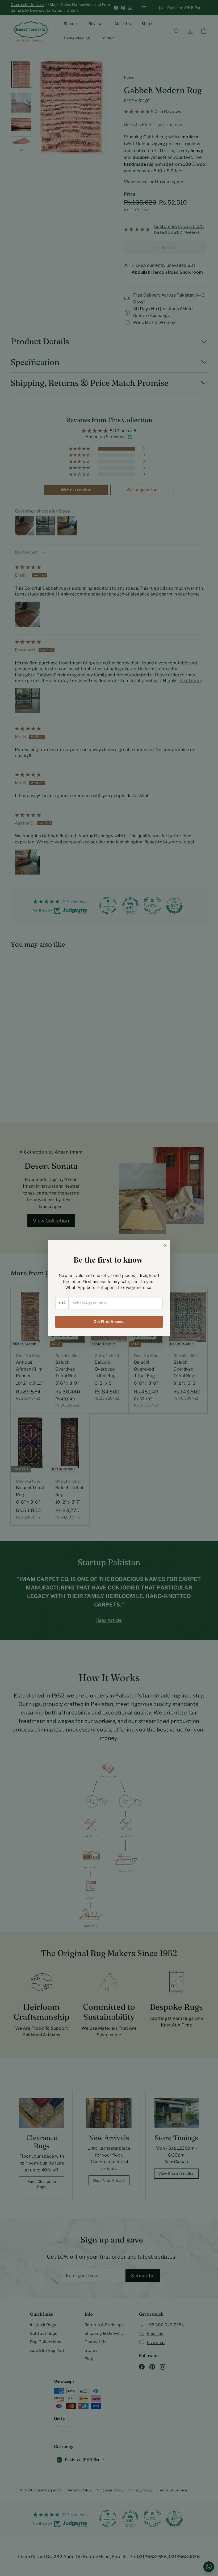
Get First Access (109, 1322)
